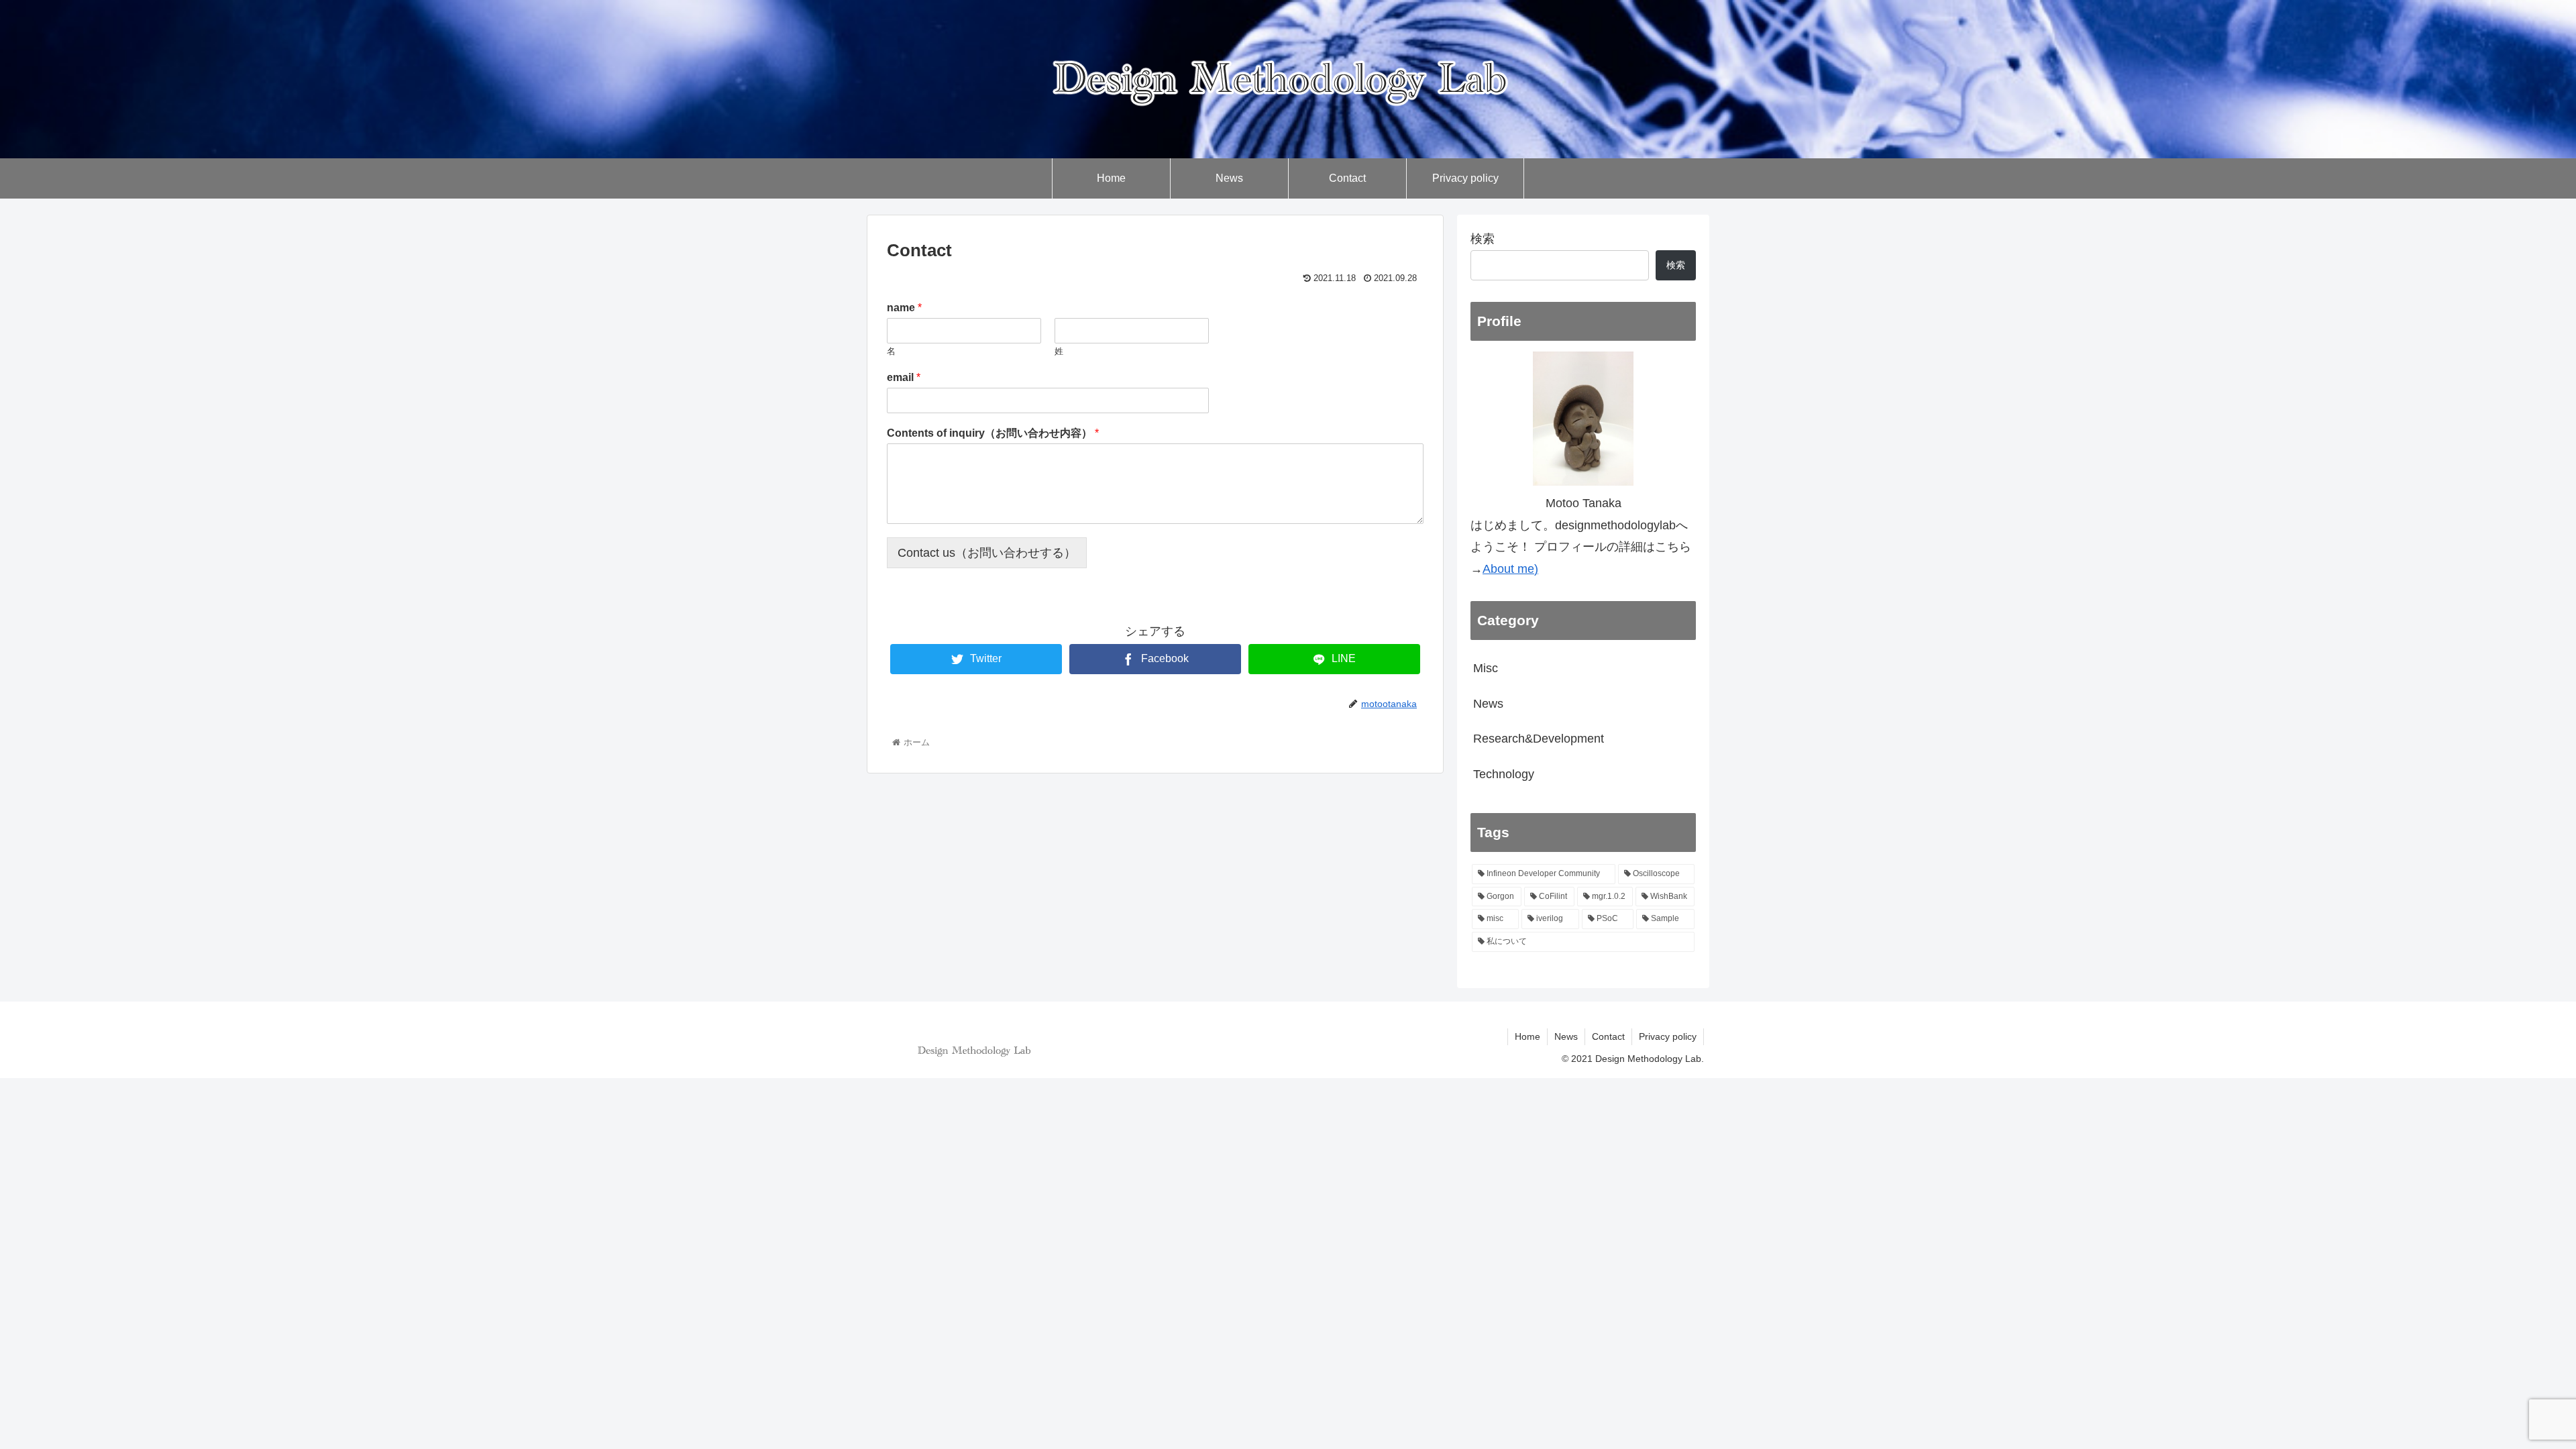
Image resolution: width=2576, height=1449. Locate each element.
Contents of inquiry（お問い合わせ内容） (993, 433)
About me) (1510, 569)
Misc (1486, 668)
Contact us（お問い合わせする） (987, 553)
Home (1527, 1036)
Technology (1504, 774)
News (1488, 704)
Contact (1608, 1036)
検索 (1483, 239)
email (904, 377)
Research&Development (1539, 739)
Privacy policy (1668, 1036)
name (904, 308)
